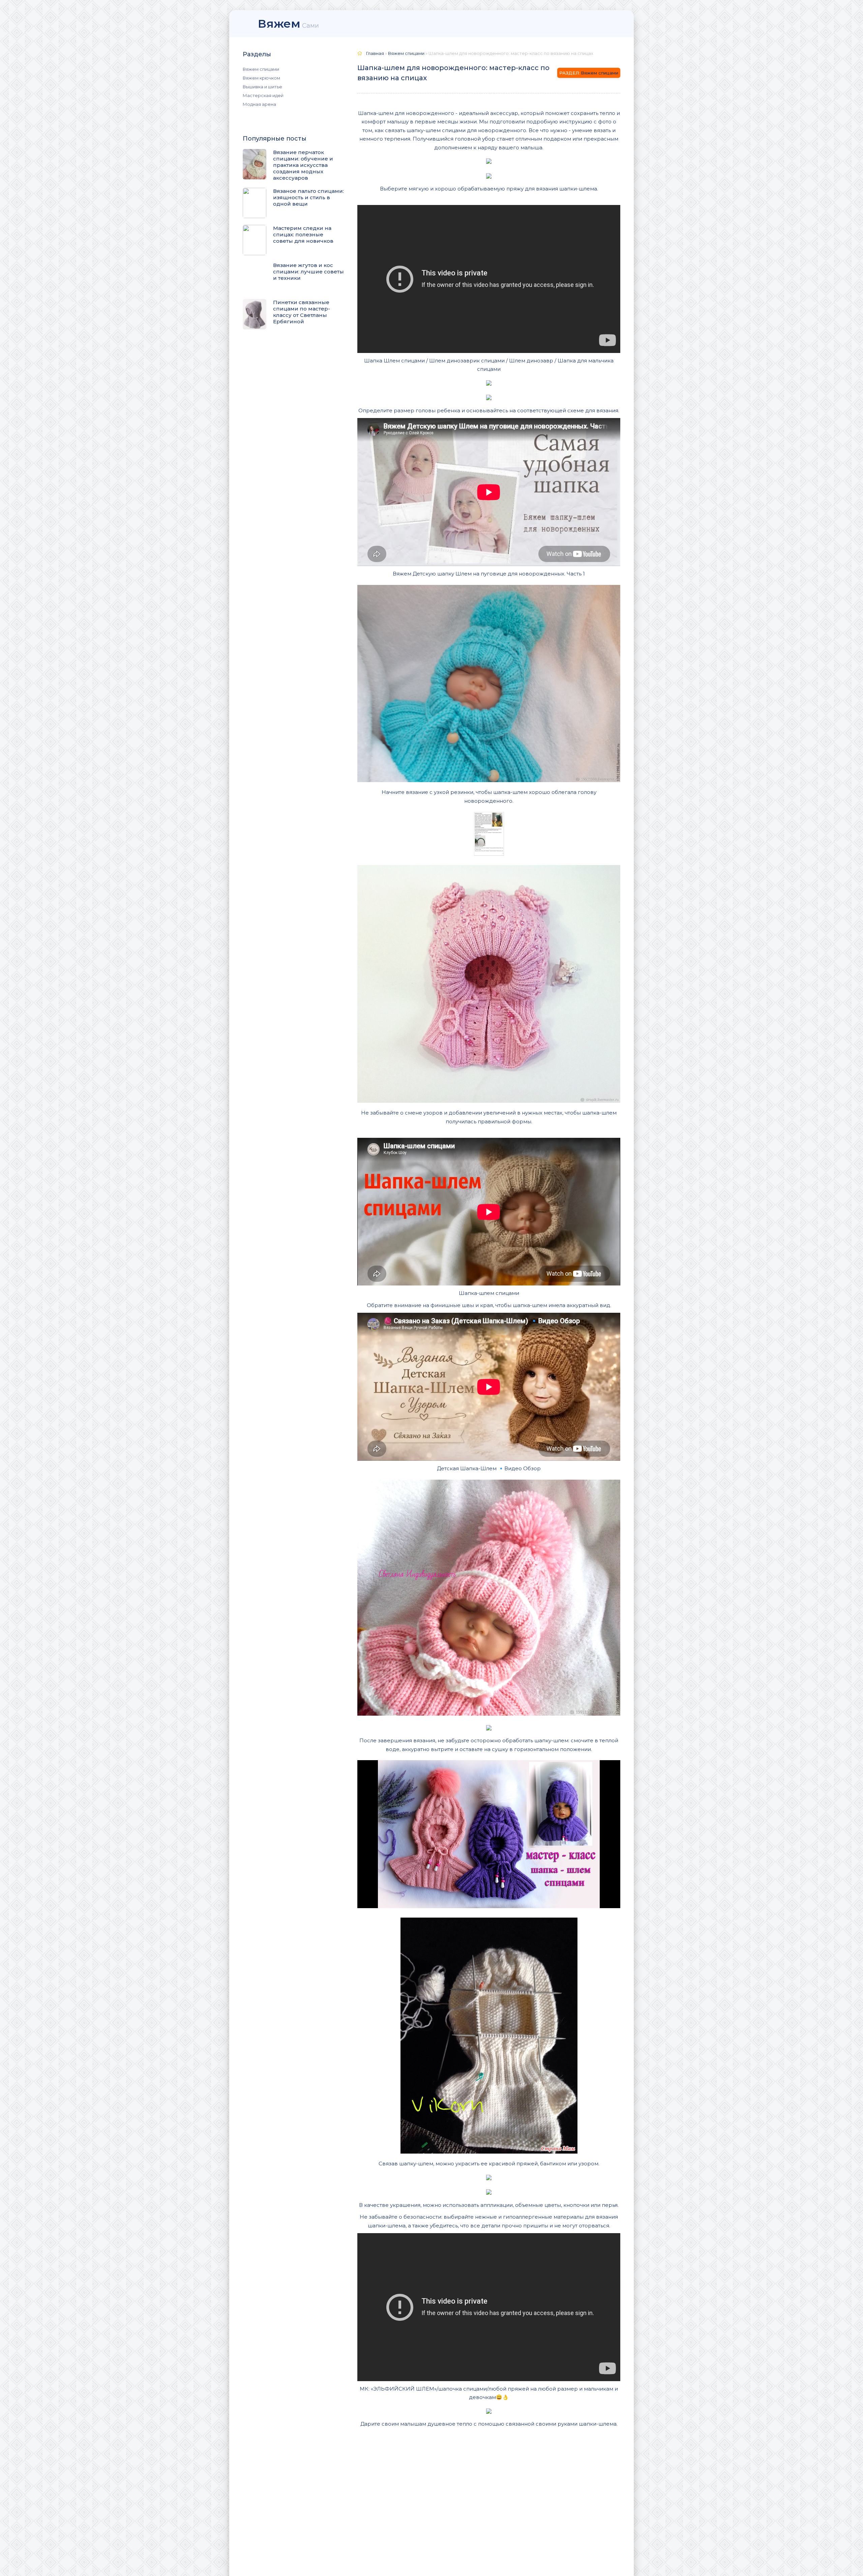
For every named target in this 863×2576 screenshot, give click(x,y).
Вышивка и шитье (262, 87)
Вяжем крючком (261, 78)
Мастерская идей (263, 95)
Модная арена (259, 104)
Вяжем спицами (261, 69)
